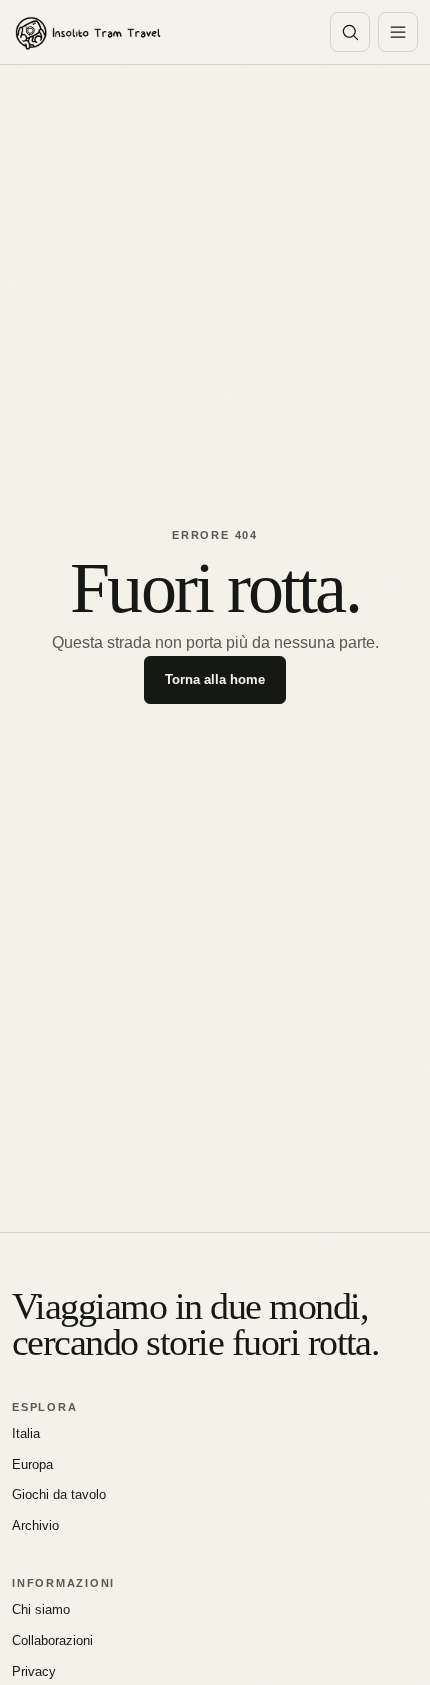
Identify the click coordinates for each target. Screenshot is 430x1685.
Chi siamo (41, 1609)
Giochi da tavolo (59, 1494)
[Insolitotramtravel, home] (159, 32)
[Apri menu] (398, 32)
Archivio (35, 1525)
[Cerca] (350, 32)
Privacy (34, 1671)
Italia (26, 1433)
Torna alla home (215, 679)
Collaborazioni (52, 1640)
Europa (32, 1464)
